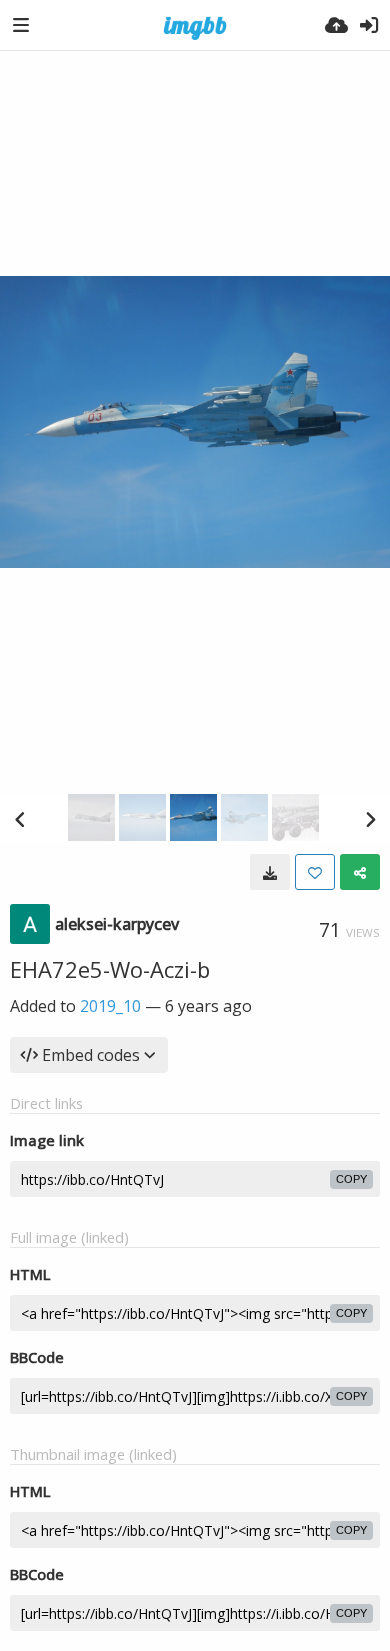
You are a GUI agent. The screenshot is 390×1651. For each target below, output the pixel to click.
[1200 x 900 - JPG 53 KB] (270, 872)
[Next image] (370, 819)
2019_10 (110, 1006)
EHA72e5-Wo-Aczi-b (110, 969)
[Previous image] (20, 819)
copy (351, 1179)
